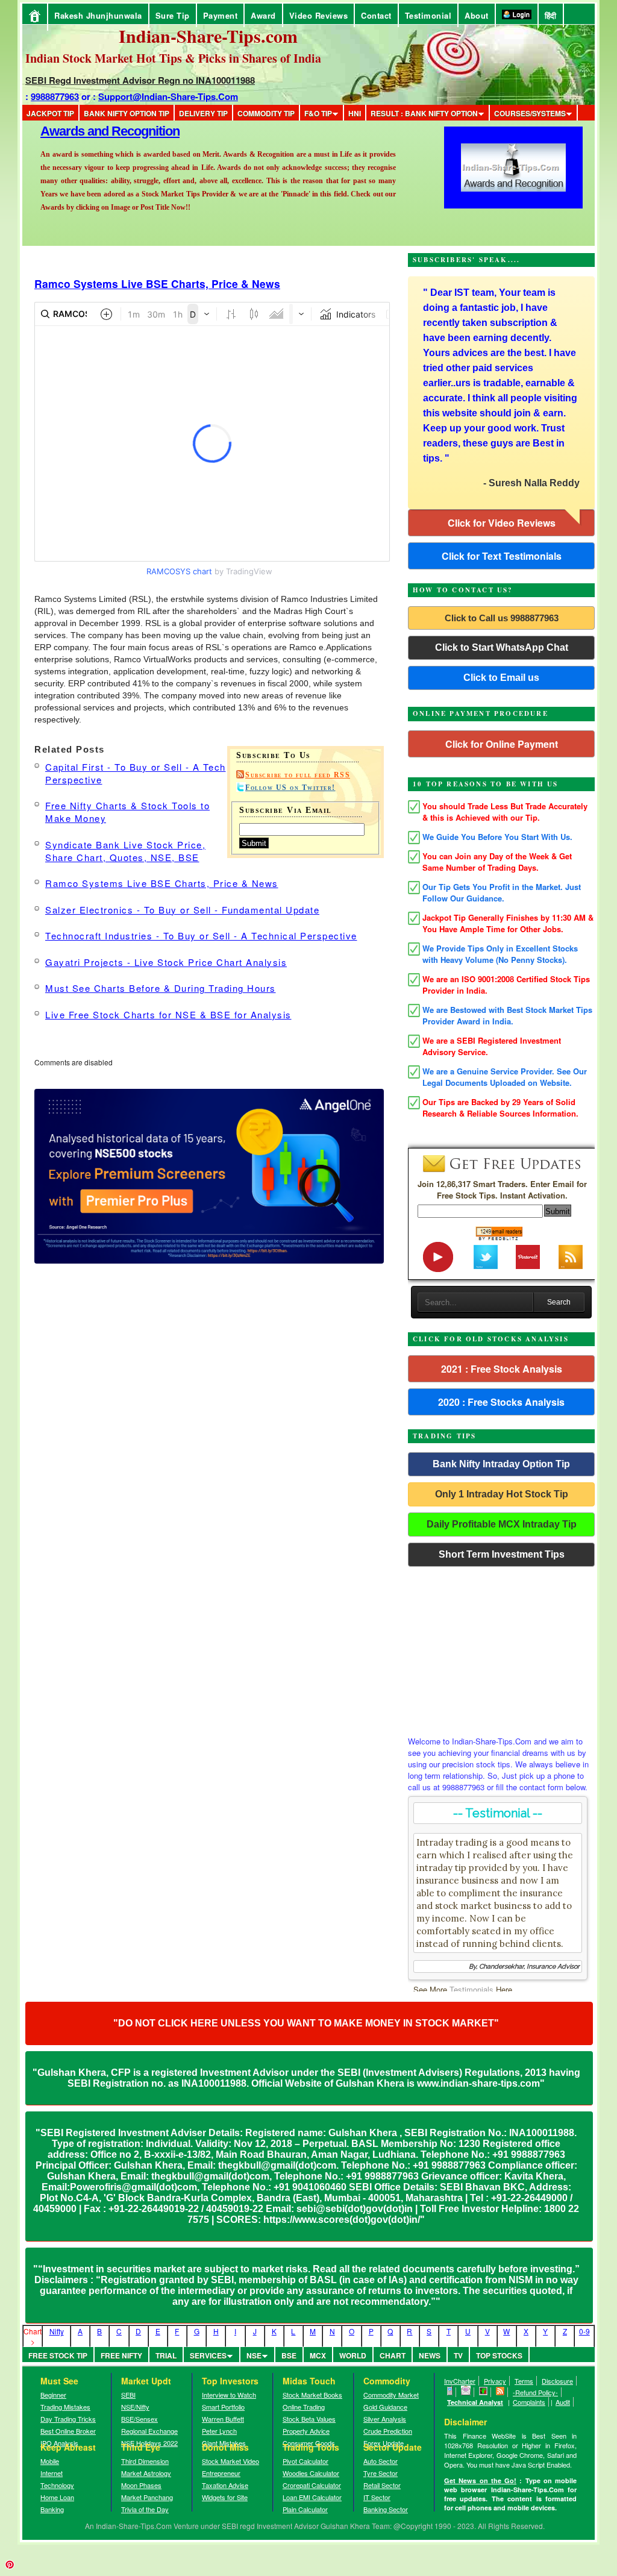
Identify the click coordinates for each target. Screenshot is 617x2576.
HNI (355, 113)
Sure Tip (173, 15)
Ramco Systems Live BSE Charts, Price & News (157, 284)
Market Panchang (147, 2497)
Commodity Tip (266, 113)
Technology (57, 2485)
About (477, 15)
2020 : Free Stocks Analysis (501, 1402)
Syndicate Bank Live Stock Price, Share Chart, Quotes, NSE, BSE (125, 851)
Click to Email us (501, 678)
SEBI (128, 2395)
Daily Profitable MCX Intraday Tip (502, 1524)
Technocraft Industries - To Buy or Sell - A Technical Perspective (201, 935)
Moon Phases (141, 2485)
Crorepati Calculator (312, 2485)
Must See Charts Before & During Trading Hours (161, 988)
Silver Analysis (385, 2419)
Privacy (495, 2381)
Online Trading (304, 2407)
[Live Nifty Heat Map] (484, 2392)
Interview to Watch (229, 2395)
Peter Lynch (219, 2431)
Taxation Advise (225, 2485)
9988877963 (55, 96)
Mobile (50, 2461)
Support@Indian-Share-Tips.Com (168, 96)
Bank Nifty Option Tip (127, 113)
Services (208, 2355)
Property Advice (306, 2431)
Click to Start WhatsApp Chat (502, 647)
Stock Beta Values (309, 2419)
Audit (563, 2402)
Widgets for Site (225, 2497)
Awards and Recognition (110, 131)
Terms (524, 2381)
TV (458, 2355)
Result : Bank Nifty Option (424, 113)
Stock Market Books (312, 2395)
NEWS (430, 2355)
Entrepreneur (221, 2473)
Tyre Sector (381, 2473)
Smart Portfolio (223, 2407)
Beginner (53, 2395)
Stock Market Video (230, 2461)
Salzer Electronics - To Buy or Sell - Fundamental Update (182, 910)
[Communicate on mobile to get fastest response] (450, 2392)
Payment (221, 15)
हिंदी (551, 15)
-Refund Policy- (535, 2392)
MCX (318, 2355)
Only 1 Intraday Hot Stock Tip (502, 1494)
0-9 (584, 2331)
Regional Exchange (149, 2431)
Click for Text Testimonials (502, 556)
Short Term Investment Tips (502, 1554)
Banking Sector (386, 2509)
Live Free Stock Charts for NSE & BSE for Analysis (168, 1014)
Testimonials (471, 1989)
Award (263, 15)
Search (559, 1302)
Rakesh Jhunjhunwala (98, 15)
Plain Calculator (305, 2509)
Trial (166, 2355)
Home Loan (57, 2497)
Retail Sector (382, 2485)
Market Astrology (146, 2473)
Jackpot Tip (50, 113)
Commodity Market (391, 2395)
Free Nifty (121, 2355)
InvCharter (460, 2381)
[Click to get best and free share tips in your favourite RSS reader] (500, 2392)
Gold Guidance (385, 2407)
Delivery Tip (203, 113)
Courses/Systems (530, 113)
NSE (254, 2355)
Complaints (529, 2402)
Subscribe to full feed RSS (298, 775)
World (353, 2355)
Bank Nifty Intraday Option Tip (501, 1464)
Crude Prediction (388, 2431)
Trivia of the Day (145, 2509)
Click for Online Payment (502, 744)
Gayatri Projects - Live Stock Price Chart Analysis (166, 962)
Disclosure (557, 2381)
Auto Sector (381, 2461)
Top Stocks (499, 2355)
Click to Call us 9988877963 (502, 618)
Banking (52, 2509)
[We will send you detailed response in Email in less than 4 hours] (466, 2392)
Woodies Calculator (311, 2473)
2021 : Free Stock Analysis (502, 1369)
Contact (376, 15)
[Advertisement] (501, 1648)
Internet (52, 2473)
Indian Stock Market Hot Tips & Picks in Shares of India (173, 58)
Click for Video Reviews (502, 523)
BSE (289, 2355)
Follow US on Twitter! (290, 788)
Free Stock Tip (58, 2355)
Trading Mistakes (65, 2407)
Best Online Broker (68, 2431)
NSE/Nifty (135, 2407)
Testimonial (428, 15)
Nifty (57, 2331)
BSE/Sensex (139, 2419)
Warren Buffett (223, 2419)
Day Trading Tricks (68, 2419)
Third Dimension (145, 2461)
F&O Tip (318, 113)
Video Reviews (319, 15)
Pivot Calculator (305, 2461)
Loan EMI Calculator (312, 2497)
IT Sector (377, 2497)
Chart (393, 2355)
